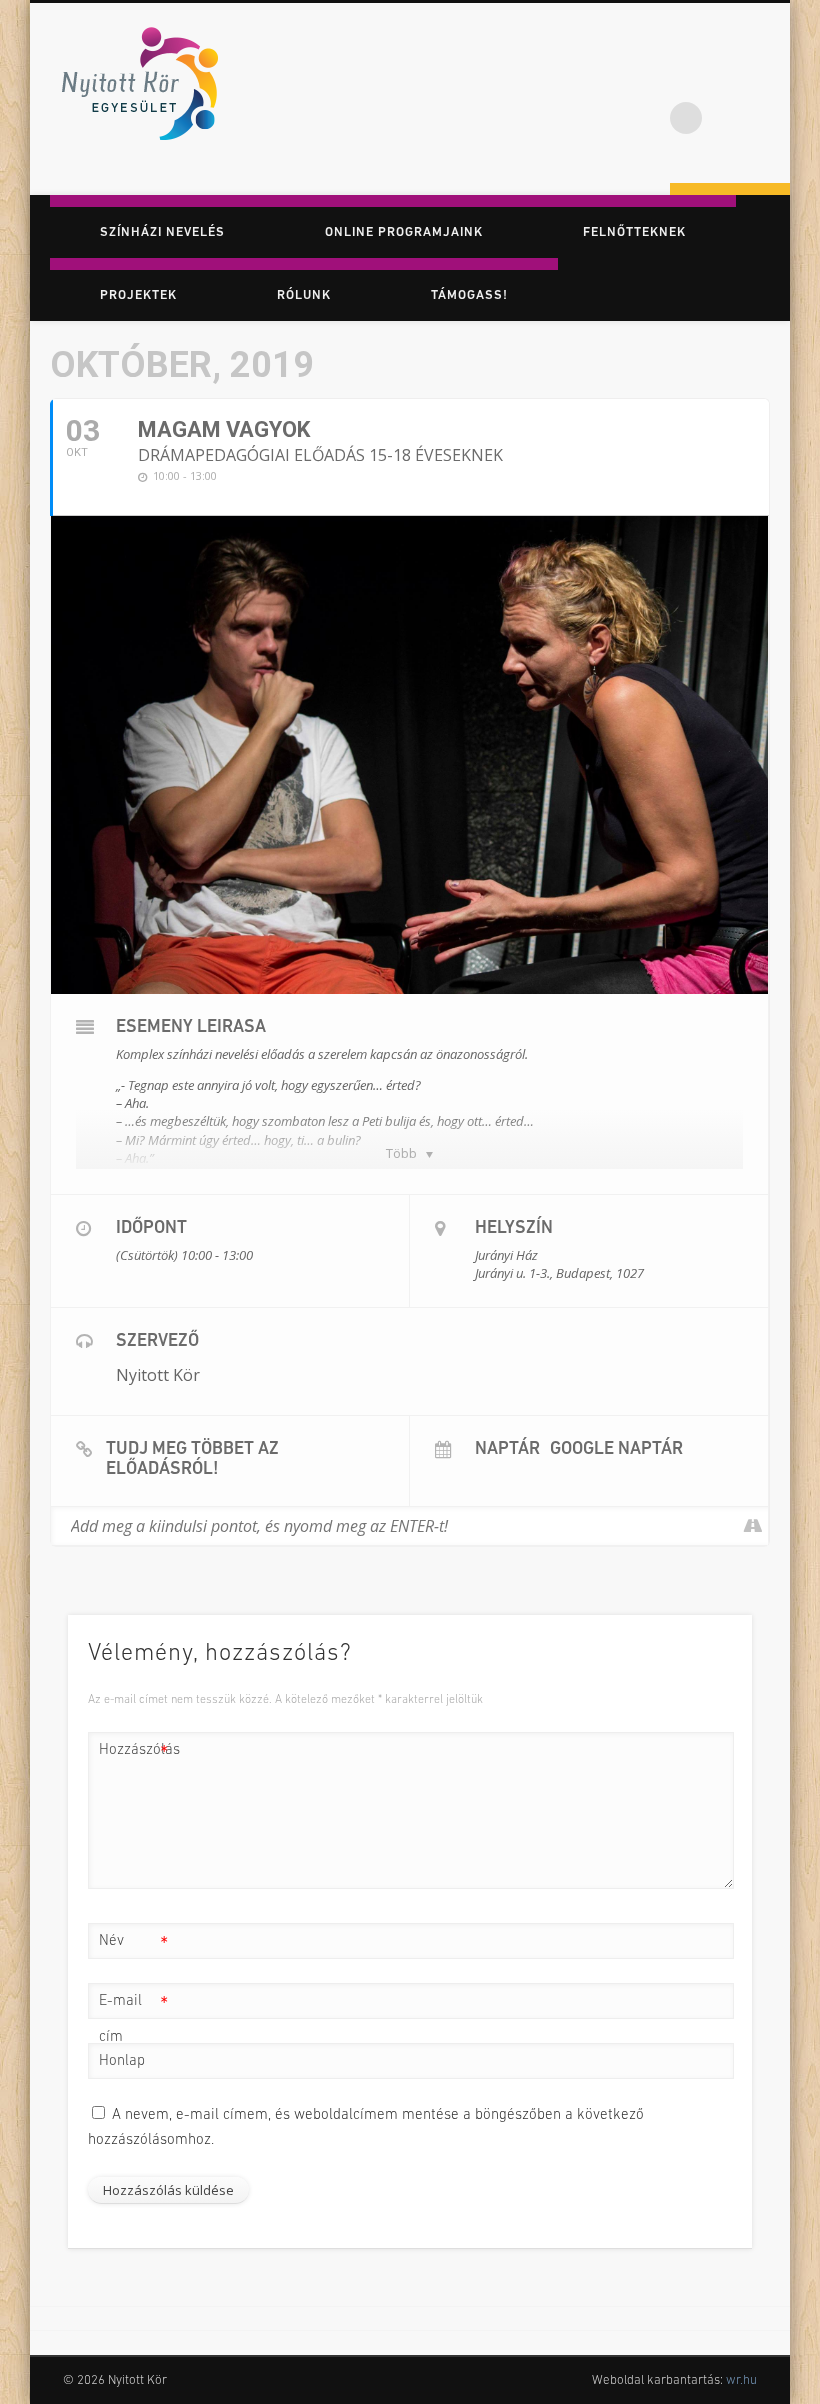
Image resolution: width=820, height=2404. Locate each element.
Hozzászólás (134, 1755)
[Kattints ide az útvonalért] (752, 1526)
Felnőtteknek (634, 232)
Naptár (507, 1450)
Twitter (727, 79)
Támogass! (469, 295)
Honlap (122, 2061)
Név (133, 1946)
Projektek (138, 295)
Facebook (686, 79)
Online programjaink (404, 232)
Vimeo (768, 79)
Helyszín (514, 1229)
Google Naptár (616, 1450)
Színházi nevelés (162, 232)
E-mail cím (133, 2019)
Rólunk (304, 295)
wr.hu (741, 2380)
